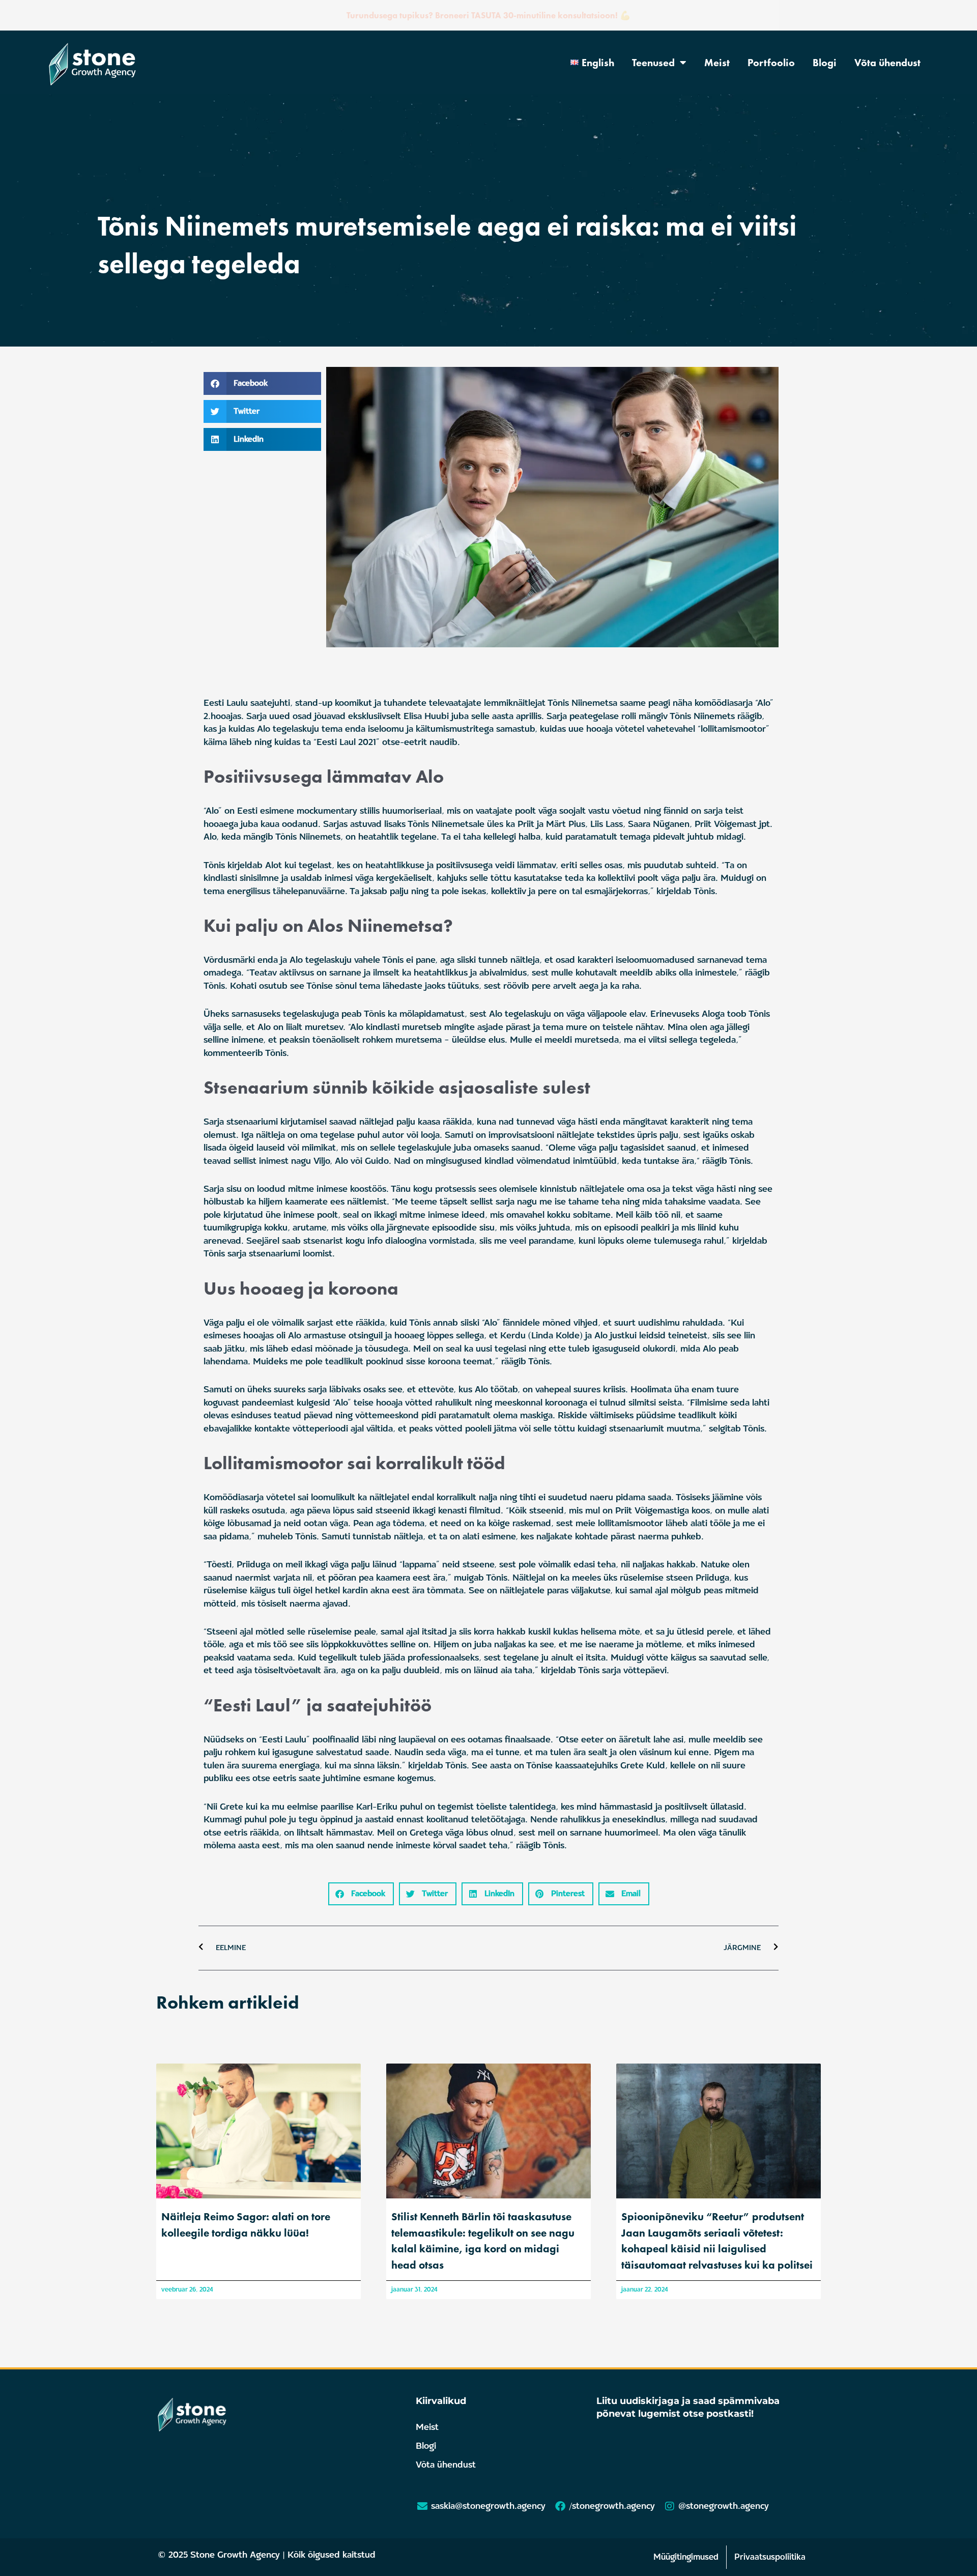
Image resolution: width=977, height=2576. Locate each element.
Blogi (825, 63)
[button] (262, 383)
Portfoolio (771, 63)
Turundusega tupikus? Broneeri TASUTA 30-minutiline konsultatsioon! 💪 (489, 15)
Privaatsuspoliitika (770, 2557)
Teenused (653, 63)
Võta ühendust (887, 63)
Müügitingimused (686, 2557)
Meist (717, 63)
